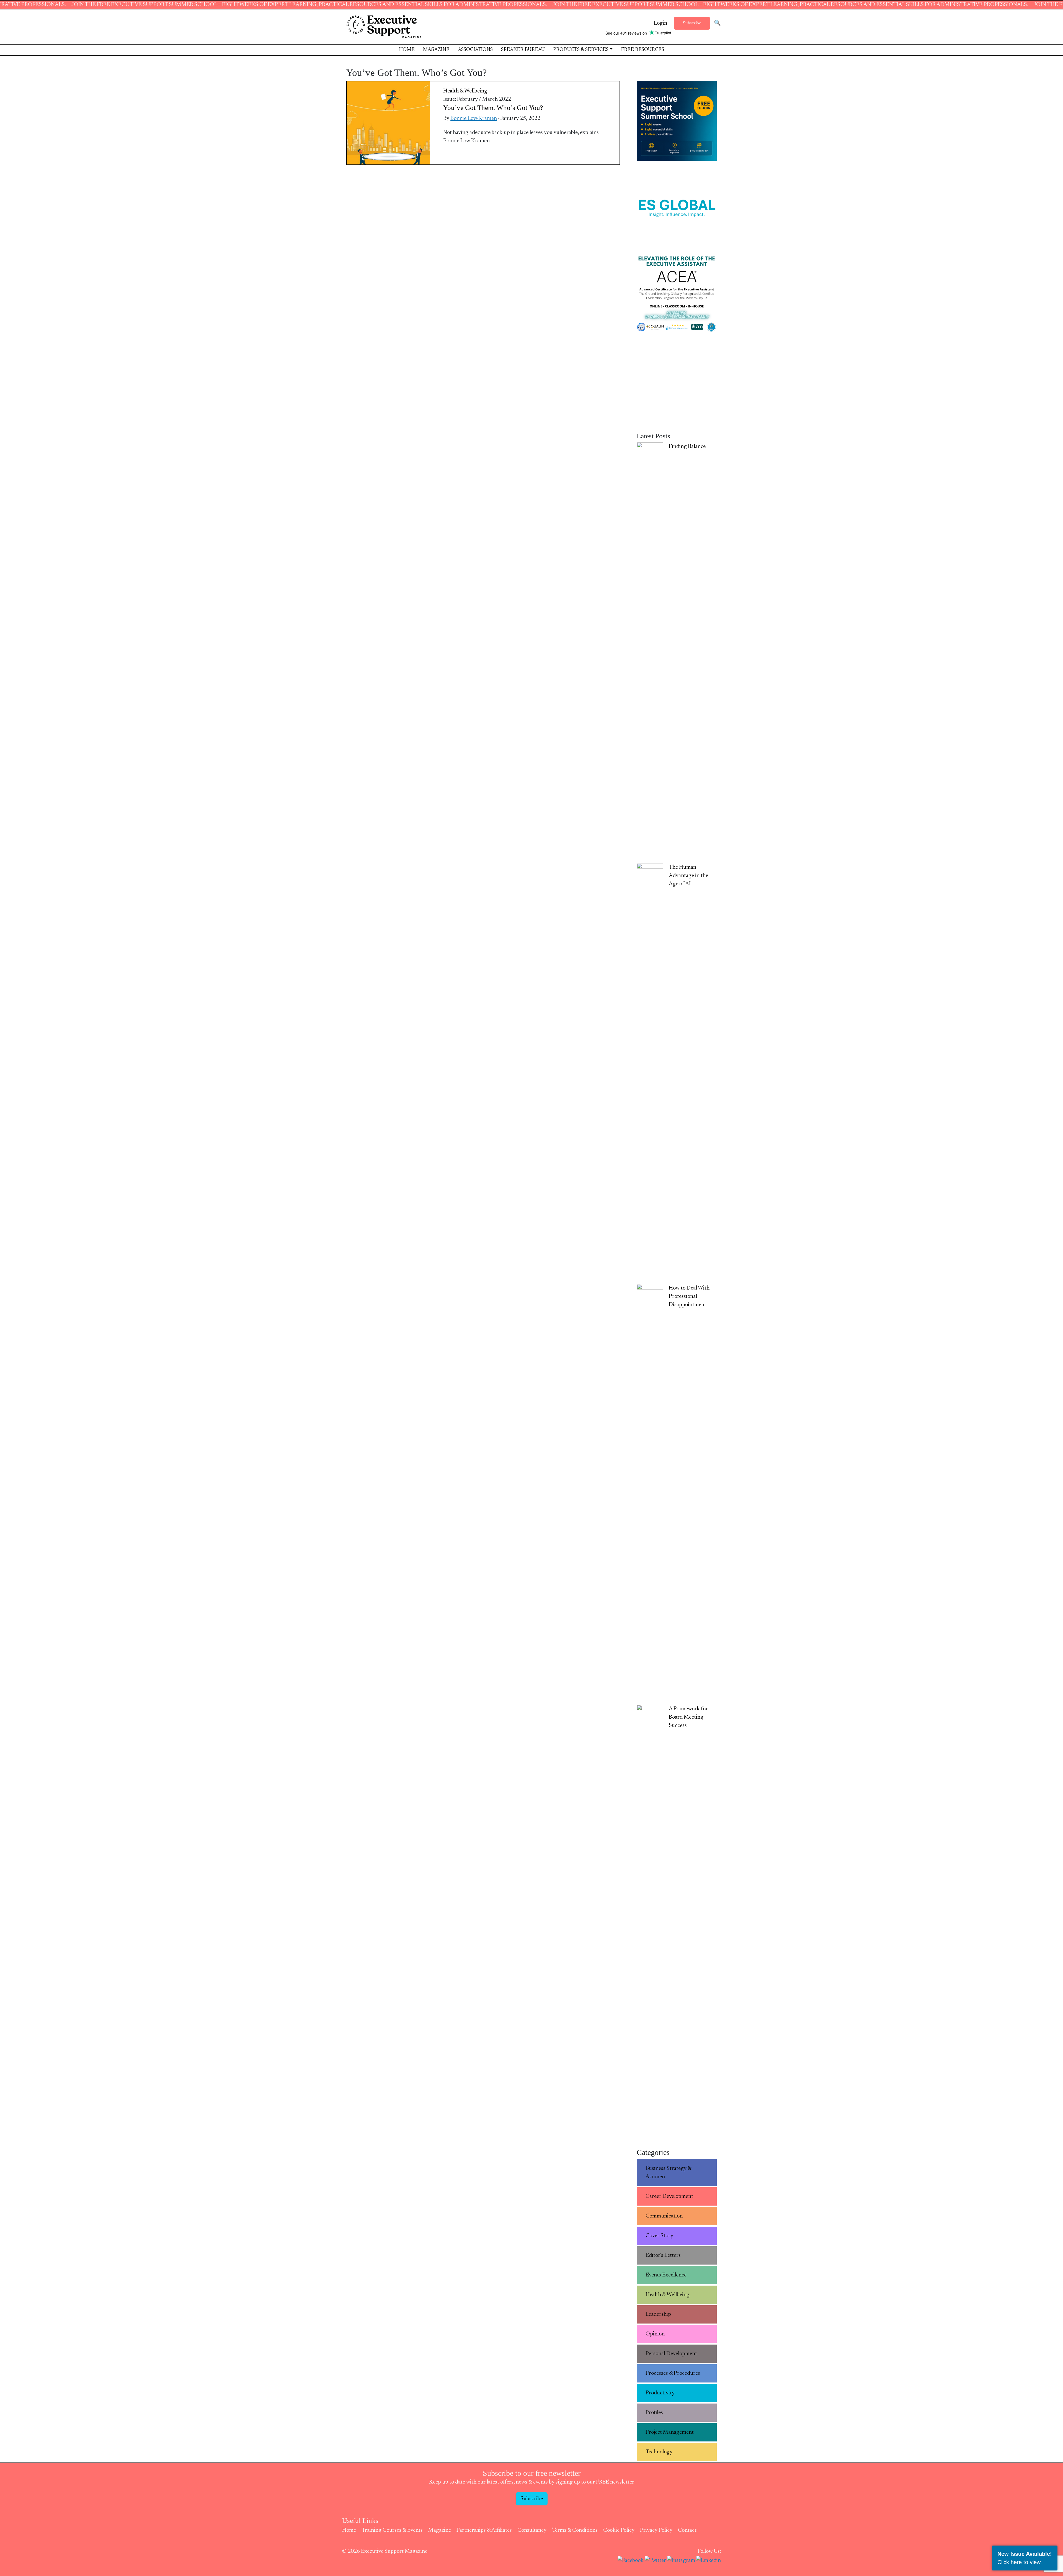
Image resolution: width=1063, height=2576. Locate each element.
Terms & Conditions (575, 2530)
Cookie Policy (619, 2530)
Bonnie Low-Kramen (474, 118)
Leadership (658, 2314)
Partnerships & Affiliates (484, 2530)
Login (660, 23)
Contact (687, 2530)
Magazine (436, 50)
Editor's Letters (663, 2255)
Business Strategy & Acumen (669, 2173)
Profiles (654, 2413)
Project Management (670, 2432)
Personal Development (671, 2354)
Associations (475, 50)
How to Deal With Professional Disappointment (689, 1296)
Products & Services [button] (581, 50)
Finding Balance (687, 447)
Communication (664, 2216)
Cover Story (659, 2236)
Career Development (669, 2196)
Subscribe (692, 23)
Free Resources (643, 50)
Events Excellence (666, 2275)
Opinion (655, 2334)
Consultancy (532, 2530)
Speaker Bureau (523, 50)
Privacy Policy (656, 2530)
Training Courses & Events (392, 2530)
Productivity (660, 2393)
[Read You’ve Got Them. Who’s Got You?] (388, 123)
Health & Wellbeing (465, 91)
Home (407, 50)
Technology (659, 2452)
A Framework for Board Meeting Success (688, 1717)
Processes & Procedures (673, 2373)
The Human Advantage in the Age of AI (688, 876)
